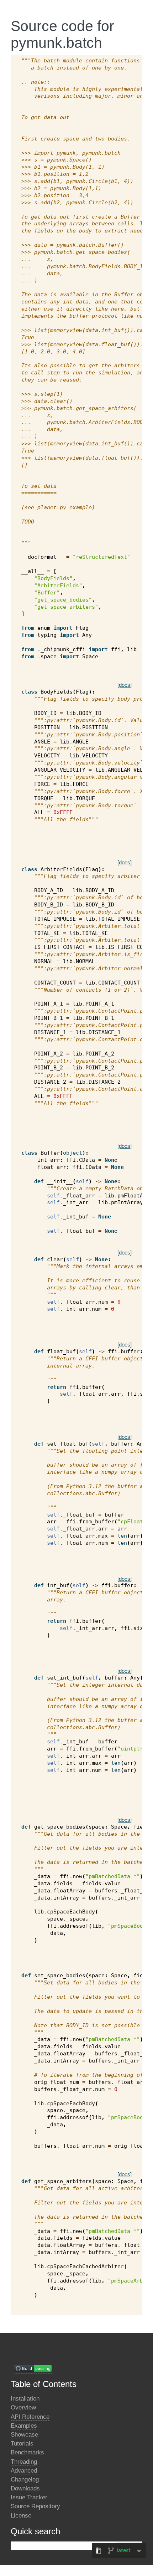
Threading (24, 2462)
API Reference (30, 2417)
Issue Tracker (29, 2497)
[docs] (125, 685)
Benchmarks (27, 2452)
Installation (25, 2399)
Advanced (24, 2471)
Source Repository (35, 2506)
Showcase (24, 2435)
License (21, 2516)
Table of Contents (44, 2384)
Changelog (25, 2480)
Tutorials (22, 2444)
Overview (23, 2408)
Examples (24, 2426)
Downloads (25, 2488)
